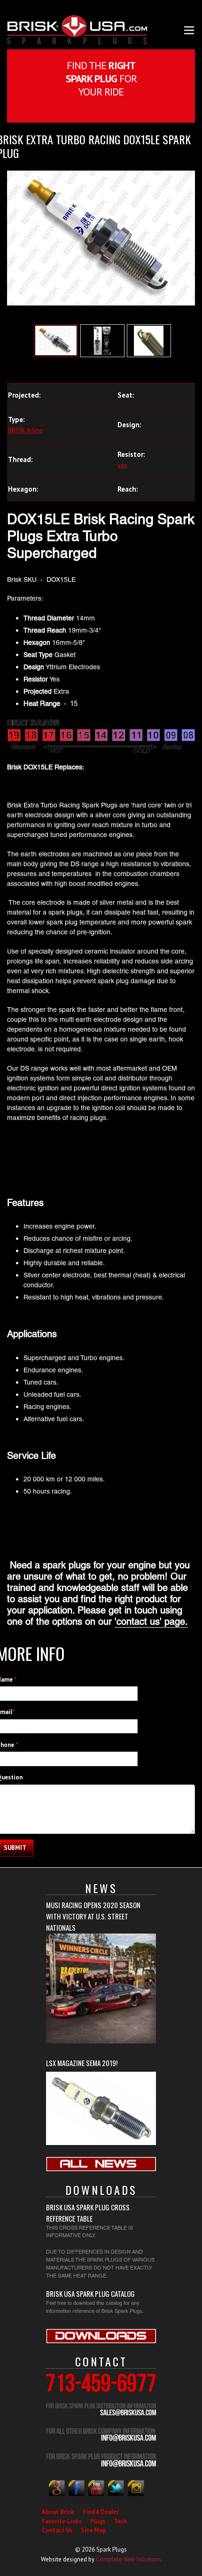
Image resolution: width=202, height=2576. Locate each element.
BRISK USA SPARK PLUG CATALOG (90, 2294)
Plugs (98, 2521)
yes (122, 465)
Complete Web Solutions (129, 2559)
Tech (120, 2521)
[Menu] (189, 29)
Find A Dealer (101, 2512)
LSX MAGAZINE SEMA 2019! (82, 2063)
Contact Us (57, 2530)
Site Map (93, 2530)
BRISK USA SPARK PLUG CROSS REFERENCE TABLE (88, 2213)
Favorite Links (62, 2521)
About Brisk (58, 2512)
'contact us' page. (151, 1621)
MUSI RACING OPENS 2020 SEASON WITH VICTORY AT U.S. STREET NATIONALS (93, 1916)
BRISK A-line (25, 430)
